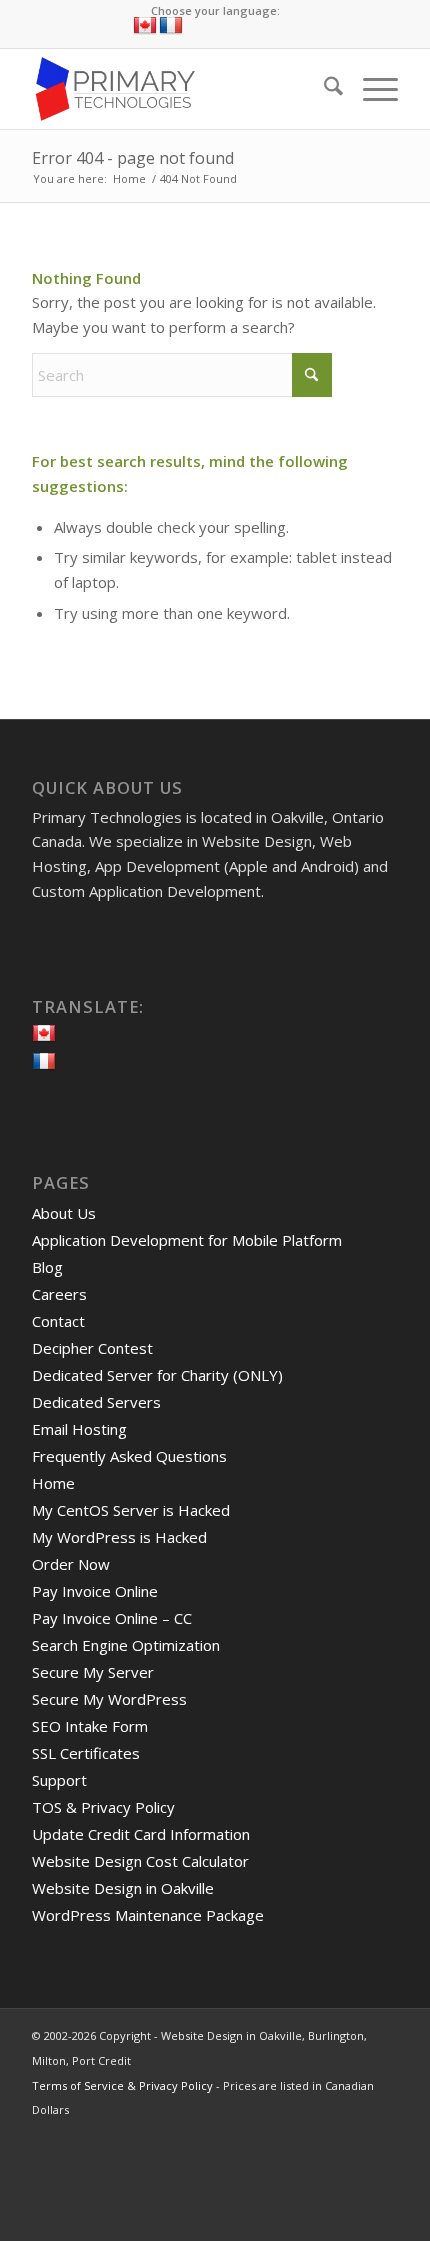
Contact (58, 1321)
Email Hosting (79, 1429)
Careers (59, 1294)
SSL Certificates (86, 1753)
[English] (145, 26)
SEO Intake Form (90, 1726)
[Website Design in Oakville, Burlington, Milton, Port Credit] (178, 89)
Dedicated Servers (96, 1402)
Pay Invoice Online (95, 1591)
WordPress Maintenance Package (148, 1915)
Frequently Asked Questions (129, 1456)
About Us (64, 1213)
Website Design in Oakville (123, 1888)
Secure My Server (93, 1672)
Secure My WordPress (109, 1699)
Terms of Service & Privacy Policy (122, 2085)
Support (59, 1780)
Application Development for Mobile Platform (187, 1240)
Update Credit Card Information (141, 1834)
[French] (171, 26)
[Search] (323, 89)
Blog (47, 1267)
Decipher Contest (92, 1348)
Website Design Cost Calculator (140, 1861)
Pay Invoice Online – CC (112, 1618)
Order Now (71, 1564)
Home (53, 1483)
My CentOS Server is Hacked (131, 1510)
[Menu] (370, 89)
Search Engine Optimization (126, 1645)
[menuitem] (323, 89)
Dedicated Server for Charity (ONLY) (157, 1375)
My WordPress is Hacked (119, 1537)
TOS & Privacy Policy (103, 1807)
